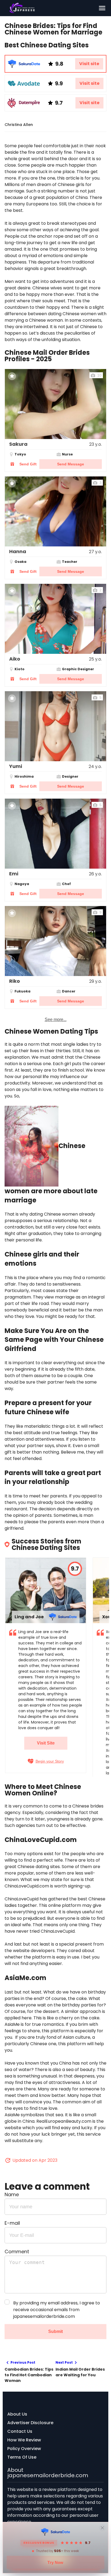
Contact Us (20, 2431)
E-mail (12, 2223)
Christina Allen (19, 125)
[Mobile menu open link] (102, 8)
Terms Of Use (22, 2457)
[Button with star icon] (12, 376)
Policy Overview (24, 2449)
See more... (56, 1020)
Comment (17, 2252)
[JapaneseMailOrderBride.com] (51, 8)
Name (12, 2194)
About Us (17, 2414)
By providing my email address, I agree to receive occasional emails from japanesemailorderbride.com (57, 2310)
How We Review (24, 2440)
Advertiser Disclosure (30, 2423)
